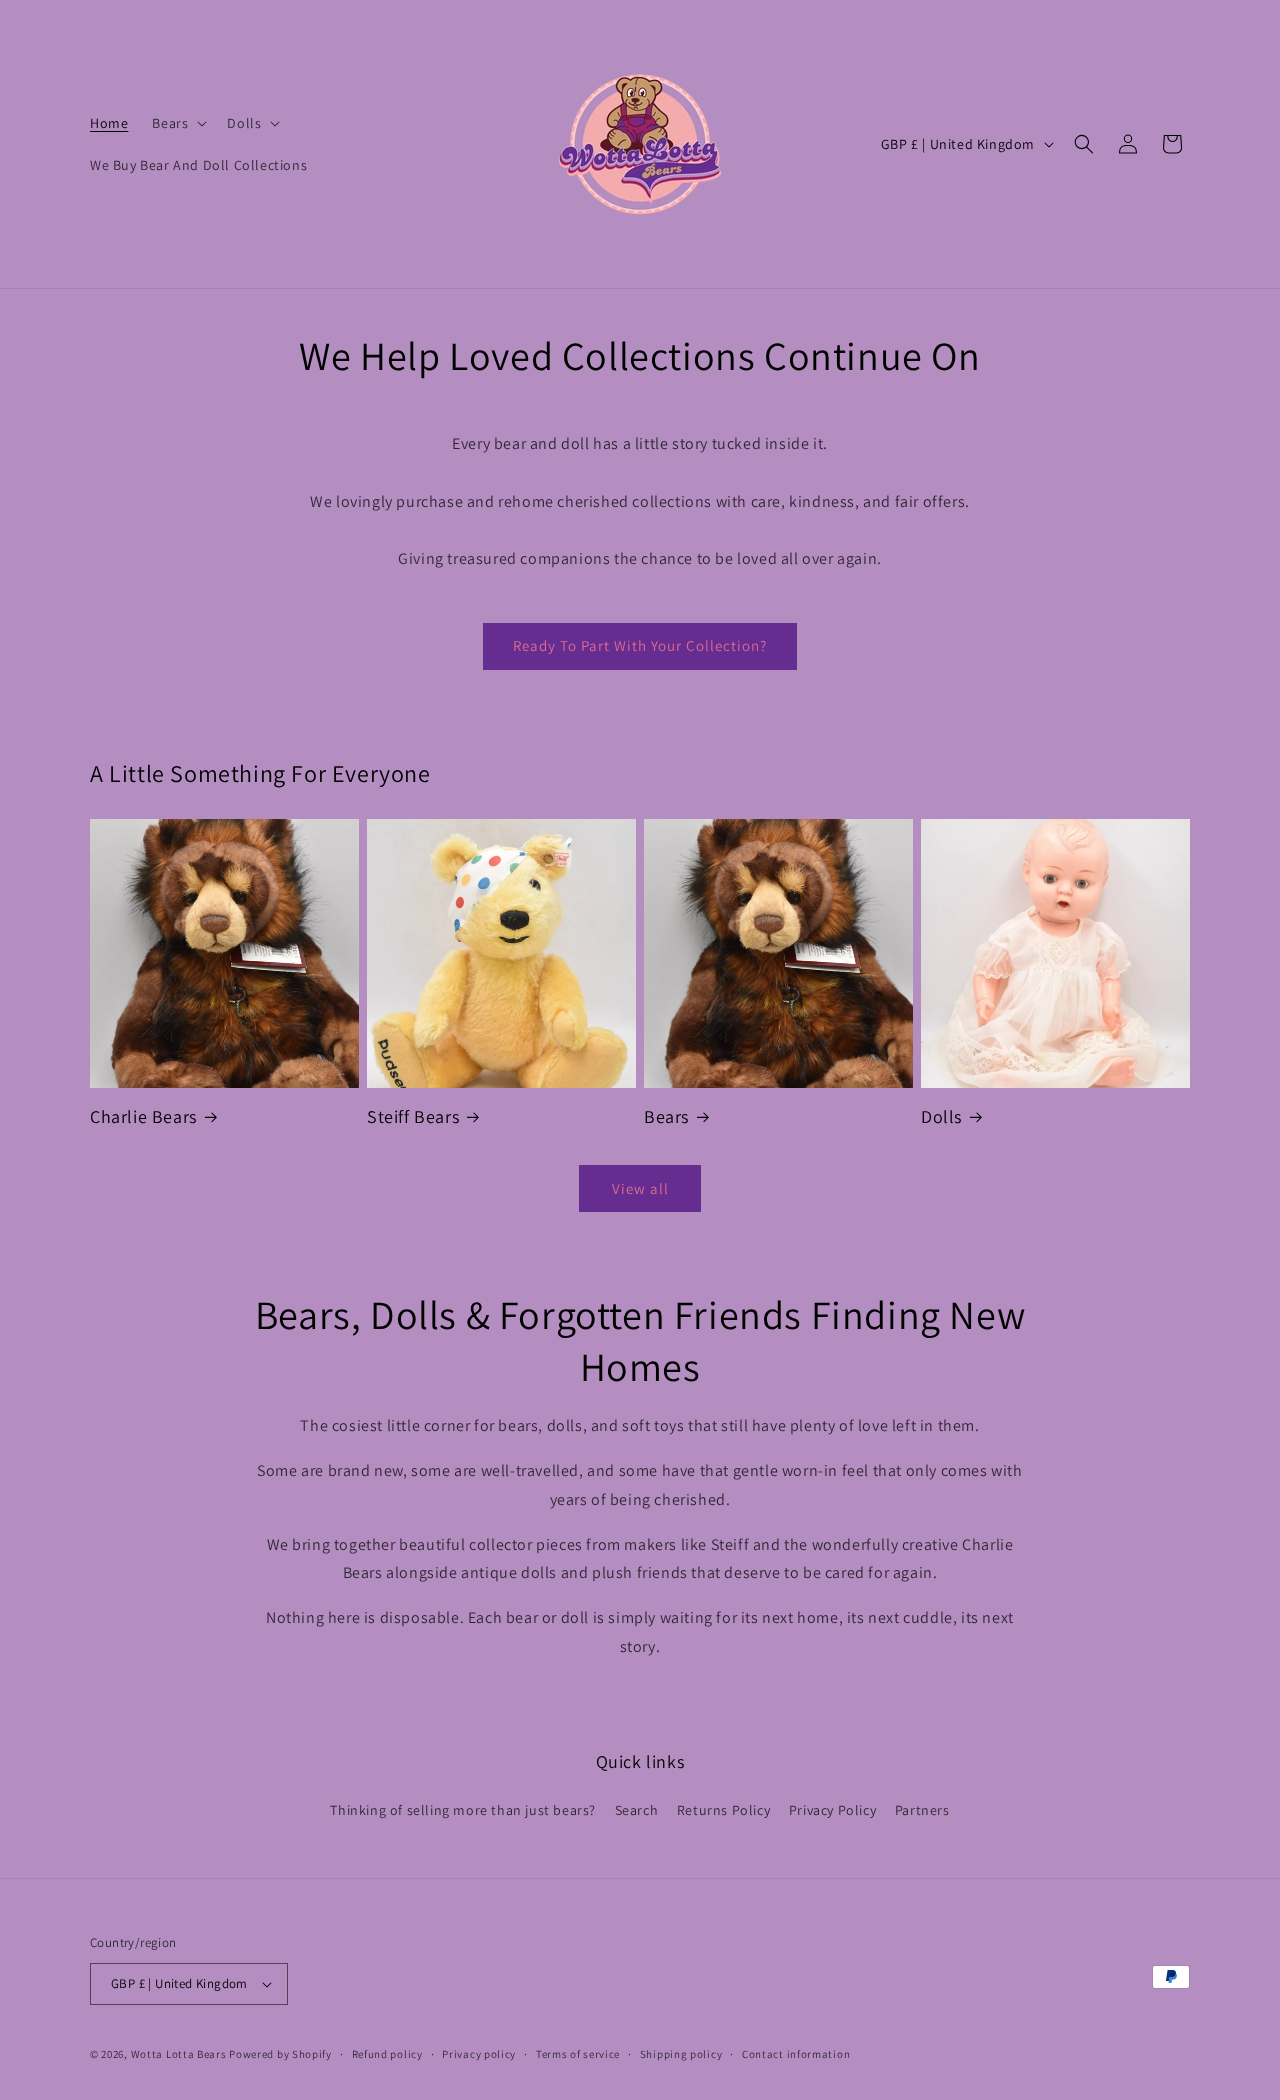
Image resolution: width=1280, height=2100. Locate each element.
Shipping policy (681, 2054)
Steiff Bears (413, 1116)
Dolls (941, 1116)
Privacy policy (479, 2054)
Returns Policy (723, 1810)
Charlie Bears (143, 1116)
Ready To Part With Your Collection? (640, 645)
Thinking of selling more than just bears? (463, 1810)
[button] (177, 123)
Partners (922, 1810)
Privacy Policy (832, 1810)
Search (637, 1810)
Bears (666, 1116)
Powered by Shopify (280, 2054)
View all (640, 1188)
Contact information (796, 2054)
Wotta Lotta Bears (179, 2054)
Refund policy (387, 2054)
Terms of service (578, 2054)
